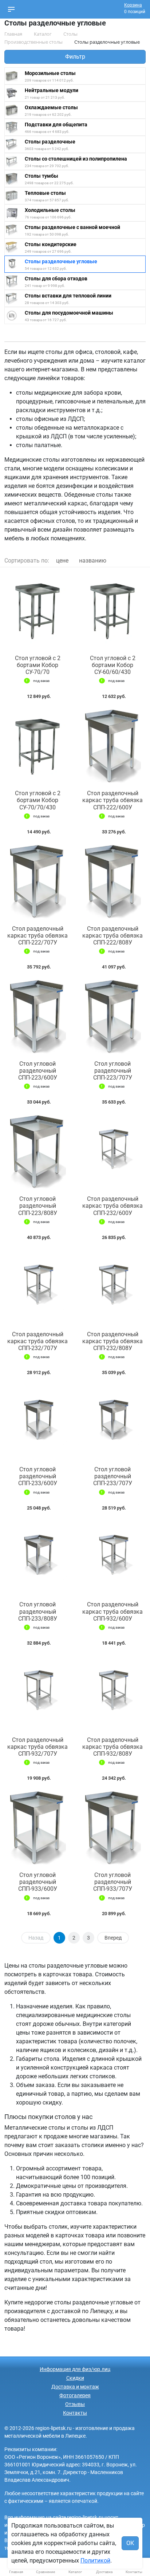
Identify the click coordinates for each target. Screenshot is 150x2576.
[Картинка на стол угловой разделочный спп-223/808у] (37, 1152)
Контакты (75, 2413)
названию (93, 561)
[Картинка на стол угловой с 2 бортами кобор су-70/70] (37, 611)
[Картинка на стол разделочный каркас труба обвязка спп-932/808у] (112, 1693)
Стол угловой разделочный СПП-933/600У (38, 1882)
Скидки (75, 2378)
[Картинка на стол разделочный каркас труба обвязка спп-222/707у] (37, 882)
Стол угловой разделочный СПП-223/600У (38, 1071)
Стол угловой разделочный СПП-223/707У (113, 1071)
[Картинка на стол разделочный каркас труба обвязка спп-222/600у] (112, 746)
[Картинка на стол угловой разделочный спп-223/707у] (112, 1017)
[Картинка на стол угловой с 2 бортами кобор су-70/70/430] (37, 746)
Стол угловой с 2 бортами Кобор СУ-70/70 (38, 665)
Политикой (95, 2561)
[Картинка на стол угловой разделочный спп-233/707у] (112, 1422)
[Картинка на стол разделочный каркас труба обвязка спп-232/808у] (112, 1287)
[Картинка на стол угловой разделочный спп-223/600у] (37, 1017)
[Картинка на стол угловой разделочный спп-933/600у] (37, 1828)
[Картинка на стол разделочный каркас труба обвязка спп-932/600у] (112, 1558)
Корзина (133, 5)
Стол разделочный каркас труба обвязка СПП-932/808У (112, 1747)
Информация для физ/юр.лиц (75, 2369)
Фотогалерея (75, 2395)
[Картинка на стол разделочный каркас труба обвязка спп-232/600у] (112, 1152)
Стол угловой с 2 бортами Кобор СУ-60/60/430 (113, 665)
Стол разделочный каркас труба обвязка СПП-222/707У (37, 936)
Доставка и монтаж (75, 2387)
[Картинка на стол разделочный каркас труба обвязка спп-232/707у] (37, 1287)
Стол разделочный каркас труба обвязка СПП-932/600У (112, 1611)
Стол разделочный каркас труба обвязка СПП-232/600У (112, 1206)
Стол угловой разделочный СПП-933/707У (113, 1882)
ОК (130, 2543)
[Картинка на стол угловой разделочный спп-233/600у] (37, 1422)
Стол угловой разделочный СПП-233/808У (38, 1611)
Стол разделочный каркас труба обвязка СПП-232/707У (37, 1341)
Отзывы (75, 2404)
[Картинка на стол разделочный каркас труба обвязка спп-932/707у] (37, 1693)
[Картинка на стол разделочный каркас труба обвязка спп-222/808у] (112, 882)
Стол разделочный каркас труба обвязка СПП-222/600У (112, 800)
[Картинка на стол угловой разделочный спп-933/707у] (112, 1828)
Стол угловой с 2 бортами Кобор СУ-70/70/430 (38, 800)
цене (62, 561)
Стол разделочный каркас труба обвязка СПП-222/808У (112, 936)
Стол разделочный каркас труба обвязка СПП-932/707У (37, 1747)
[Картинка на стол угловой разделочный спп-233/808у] (37, 1558)
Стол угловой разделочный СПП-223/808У (38, 1206)
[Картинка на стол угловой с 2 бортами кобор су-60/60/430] (112, 611)
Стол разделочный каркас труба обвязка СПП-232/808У (112, 1341)
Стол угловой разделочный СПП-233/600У (38, 1476)
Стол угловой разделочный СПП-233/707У (113, 1476)
